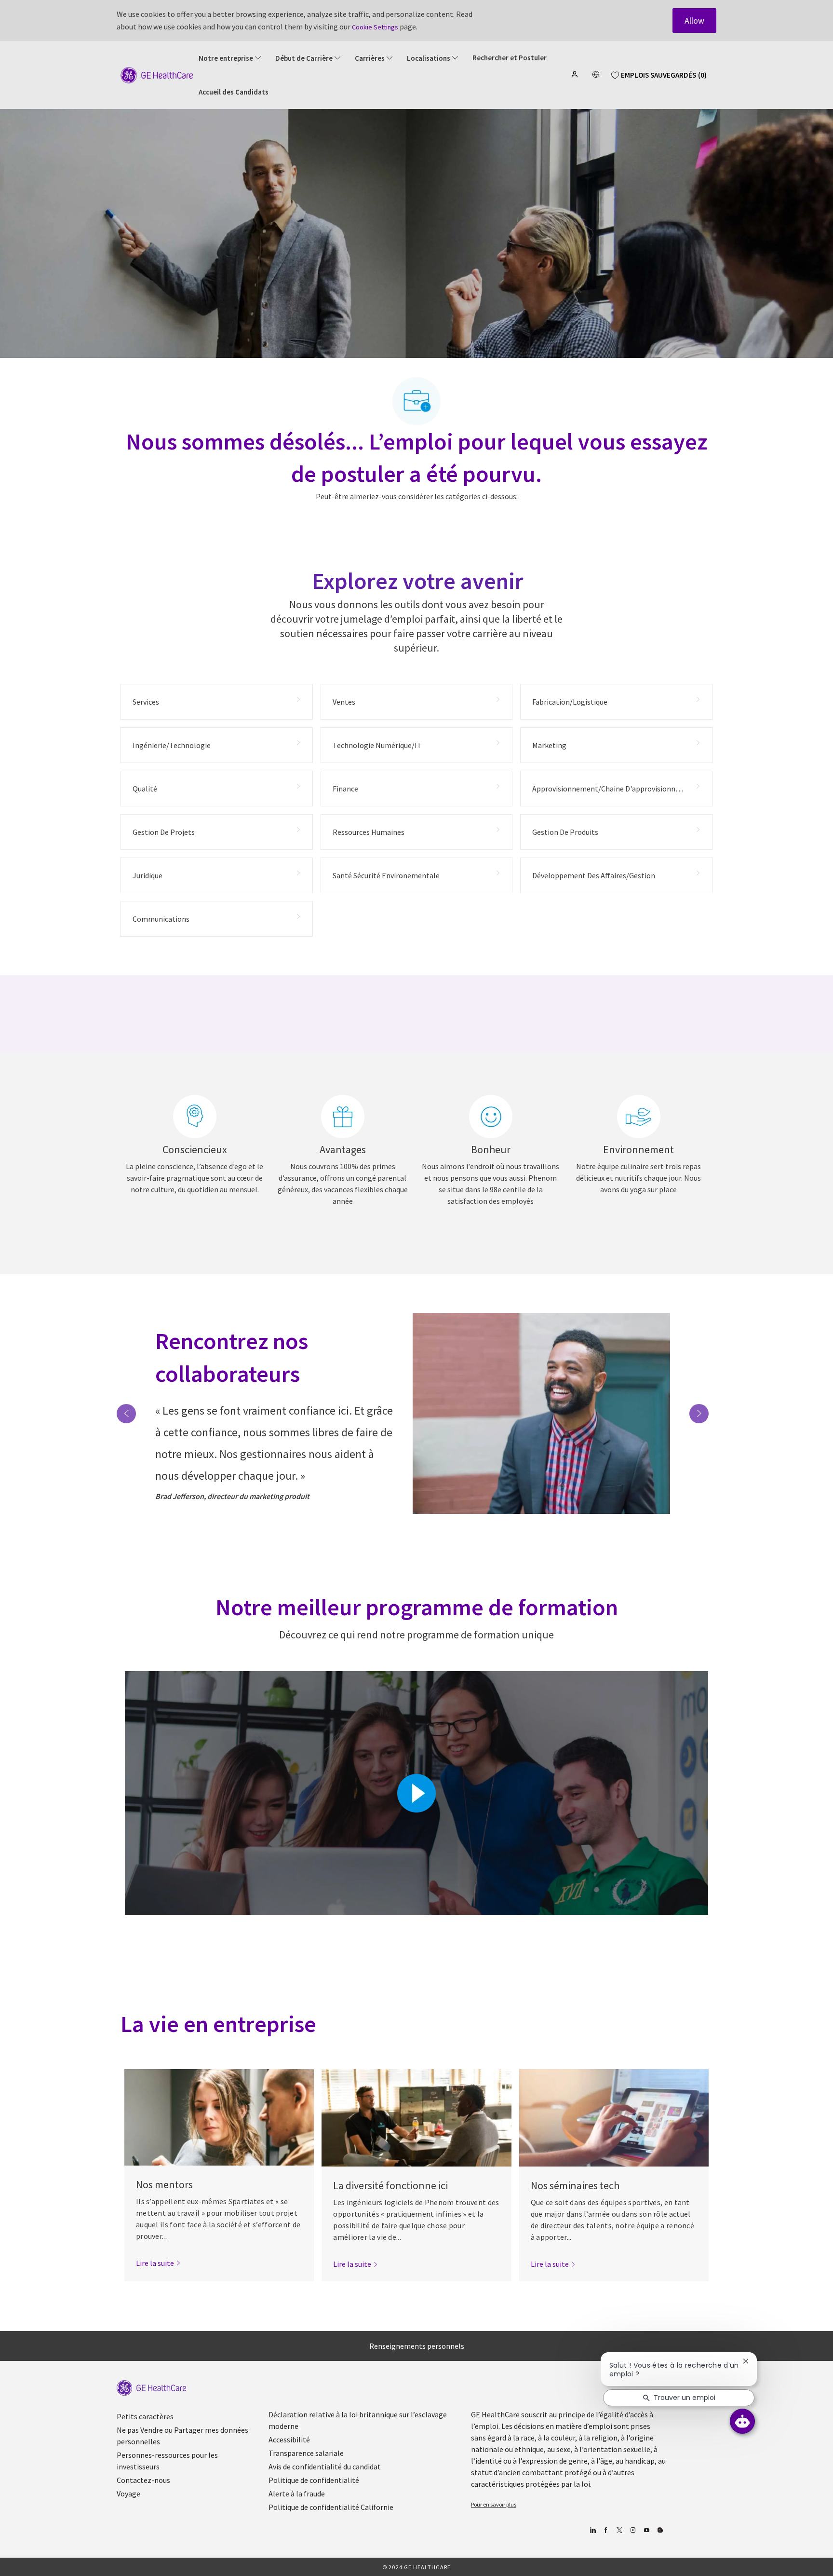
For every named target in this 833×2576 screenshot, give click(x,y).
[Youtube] (646, 2530)
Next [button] (699, 1414)
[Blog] (633, 2530)
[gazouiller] (619, 2530)
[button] (576, 74)
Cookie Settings (375, 27)
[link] (158, 2263)
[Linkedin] (592, 2530)
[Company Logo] (157, 74)
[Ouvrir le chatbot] (742, 2421)
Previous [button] (126, 1414)
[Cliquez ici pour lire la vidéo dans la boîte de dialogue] (416, 1793)
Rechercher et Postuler (510, 58)
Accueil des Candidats (234, 92)
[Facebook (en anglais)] (606, 2530)
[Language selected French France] (596, 74)
